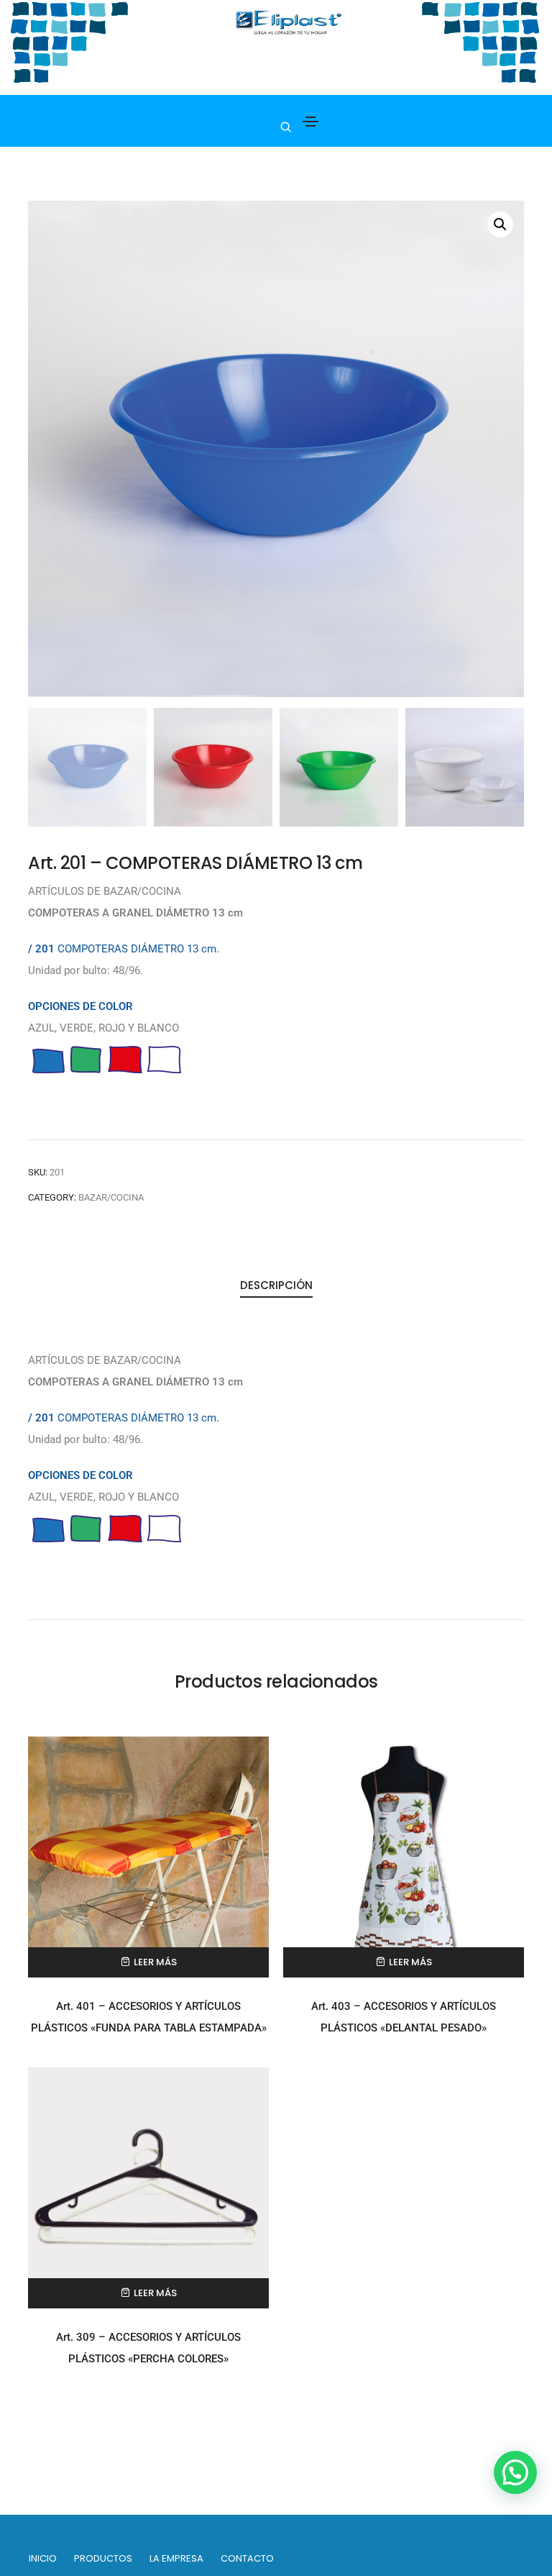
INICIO (43, 2558)
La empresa (176, 2558)
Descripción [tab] (276, 1285)
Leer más (155, 1962)
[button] (500, 224)
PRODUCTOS (103, 2558)
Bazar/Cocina (111, 1197)
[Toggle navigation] (310, 122)
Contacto (247, 2558)
